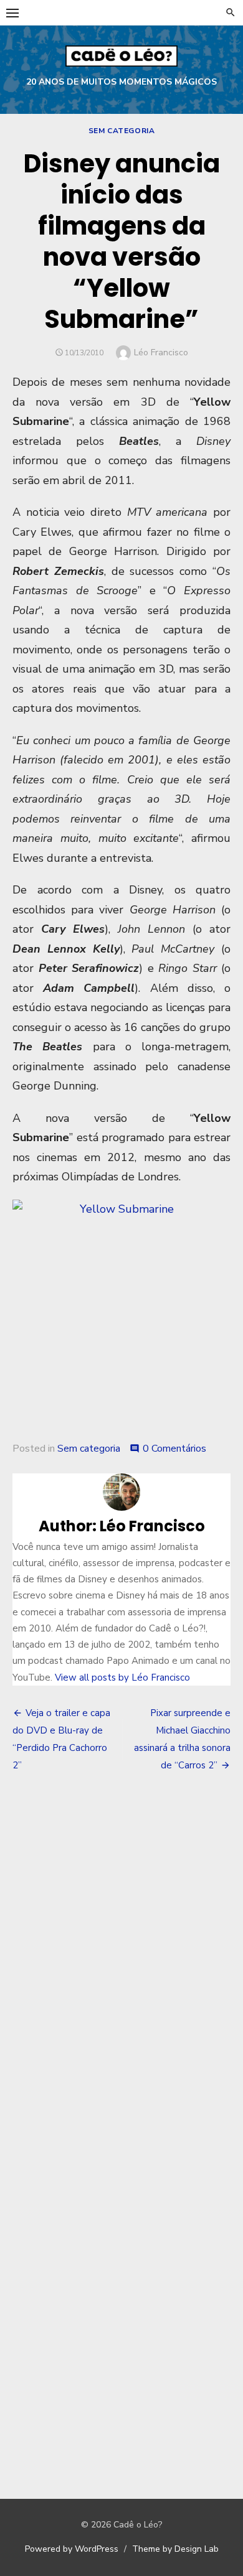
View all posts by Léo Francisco (122, 1678)
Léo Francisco (161, 352)
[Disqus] (121, 1966)
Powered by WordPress (72, 2549)
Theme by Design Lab (175, 2549)
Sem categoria (122, 131)
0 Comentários (174, 1449)
